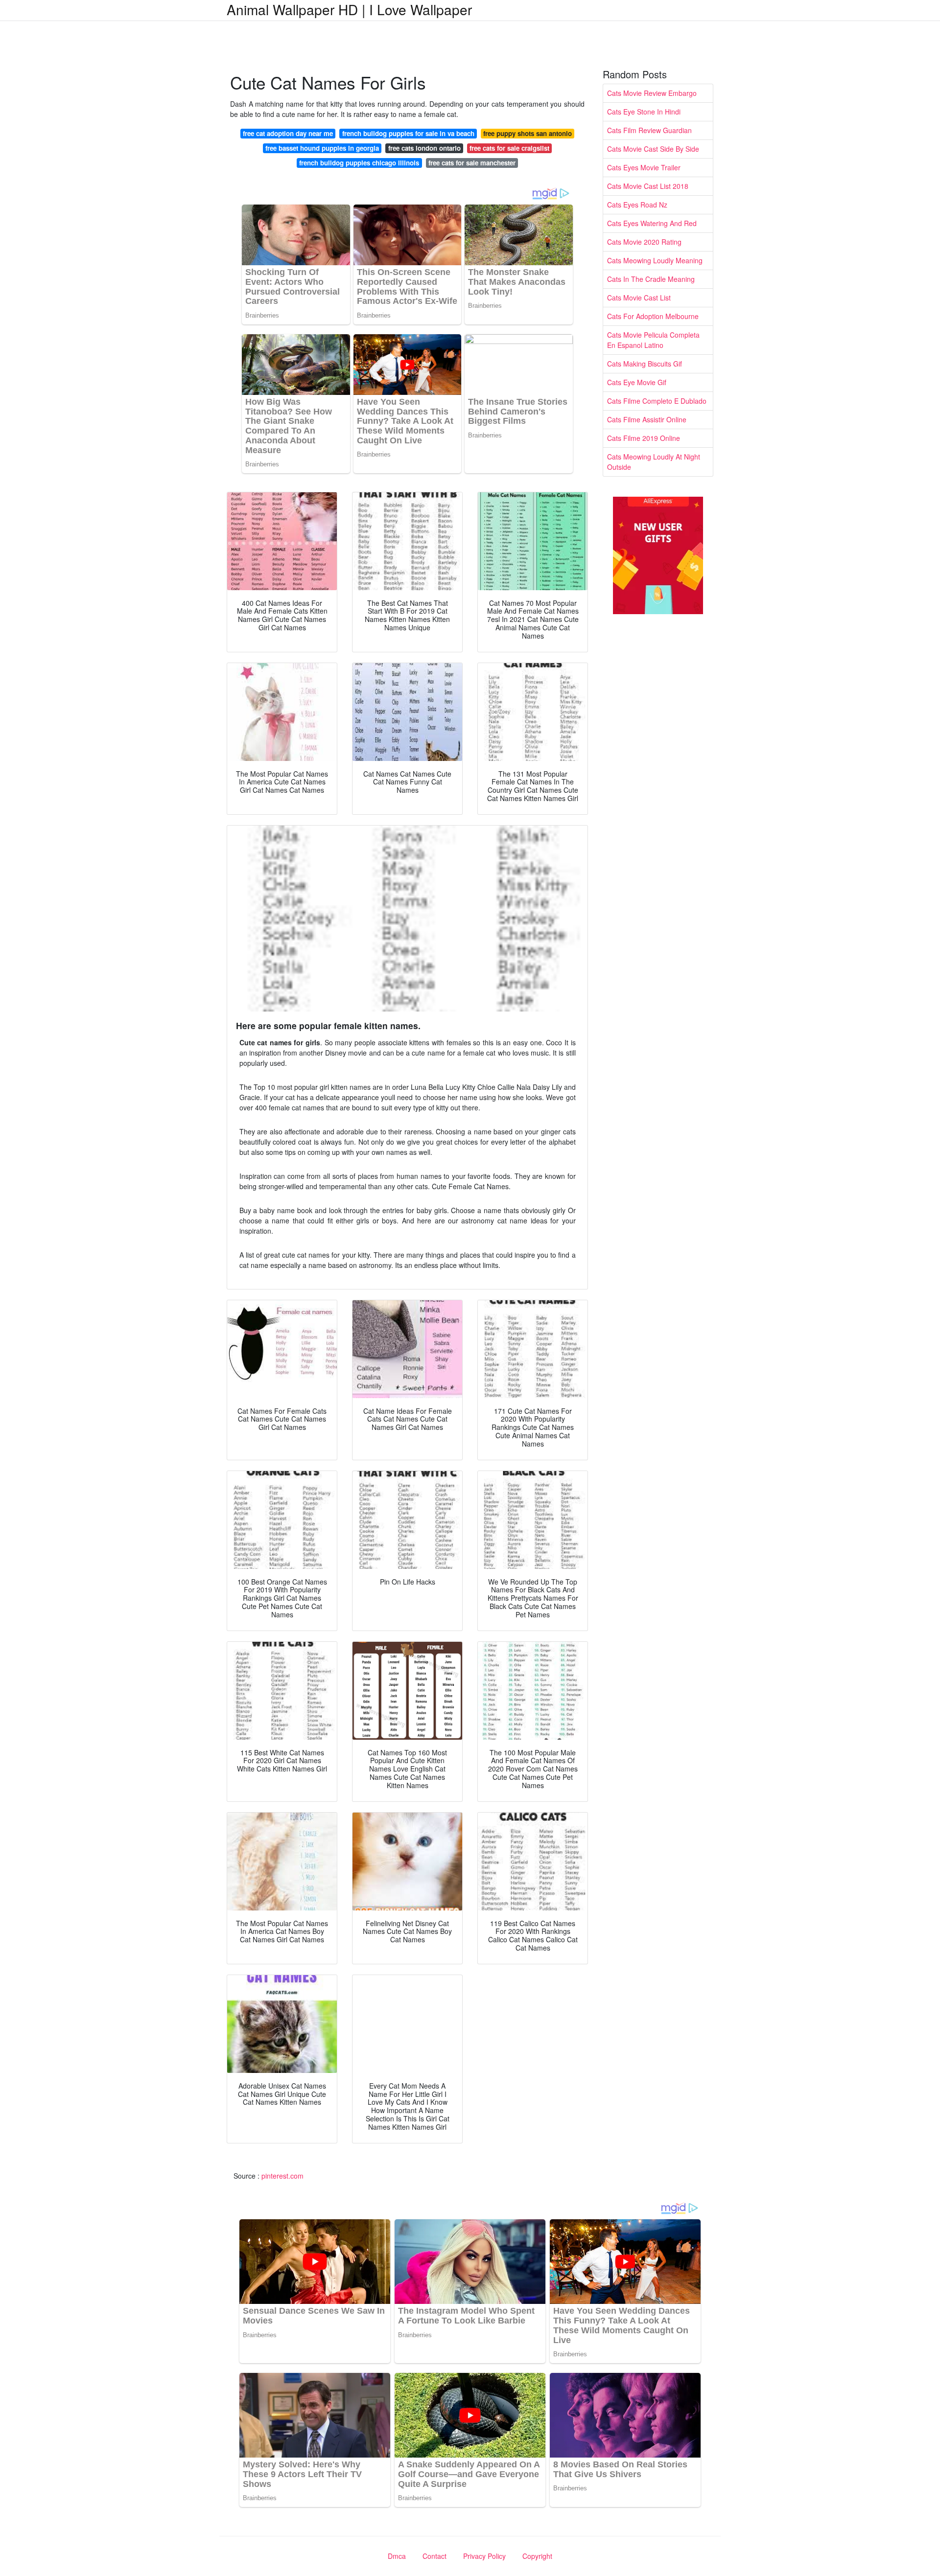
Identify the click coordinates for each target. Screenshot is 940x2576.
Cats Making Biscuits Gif (645, 364)
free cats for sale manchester (472, 163)
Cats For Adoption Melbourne (653, 316)
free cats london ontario (424, 148)
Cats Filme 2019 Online (644, 438)
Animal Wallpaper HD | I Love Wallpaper (349, 9)
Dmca (397, 2556)
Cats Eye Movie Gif (637, 382)
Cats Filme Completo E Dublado (657, 401)
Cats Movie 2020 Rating (644, 242)
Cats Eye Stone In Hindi (644, 112)
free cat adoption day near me (288, 133)
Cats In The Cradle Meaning (651, 279)
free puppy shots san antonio (528, 133)
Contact (435, 2556)
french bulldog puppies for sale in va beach (408, 133)
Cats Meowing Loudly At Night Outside (654, 462)
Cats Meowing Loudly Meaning (655, 260)
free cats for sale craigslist (509, 148)
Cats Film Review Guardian (649, 130)
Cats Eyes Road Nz (637, 205)
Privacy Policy (484, 2556)
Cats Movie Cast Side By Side (653, 149)
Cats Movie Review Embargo (652, 93)
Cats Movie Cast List (639, 298)
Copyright (537, 2556)
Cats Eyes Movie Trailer (644, 167)
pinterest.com (282, 2176)
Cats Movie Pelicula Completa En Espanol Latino (653, 340)
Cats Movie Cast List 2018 (648, 186)
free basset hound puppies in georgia (322, 148)
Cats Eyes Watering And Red (652, 223)
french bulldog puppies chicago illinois (359, 163)
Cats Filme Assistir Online (647, 419)
